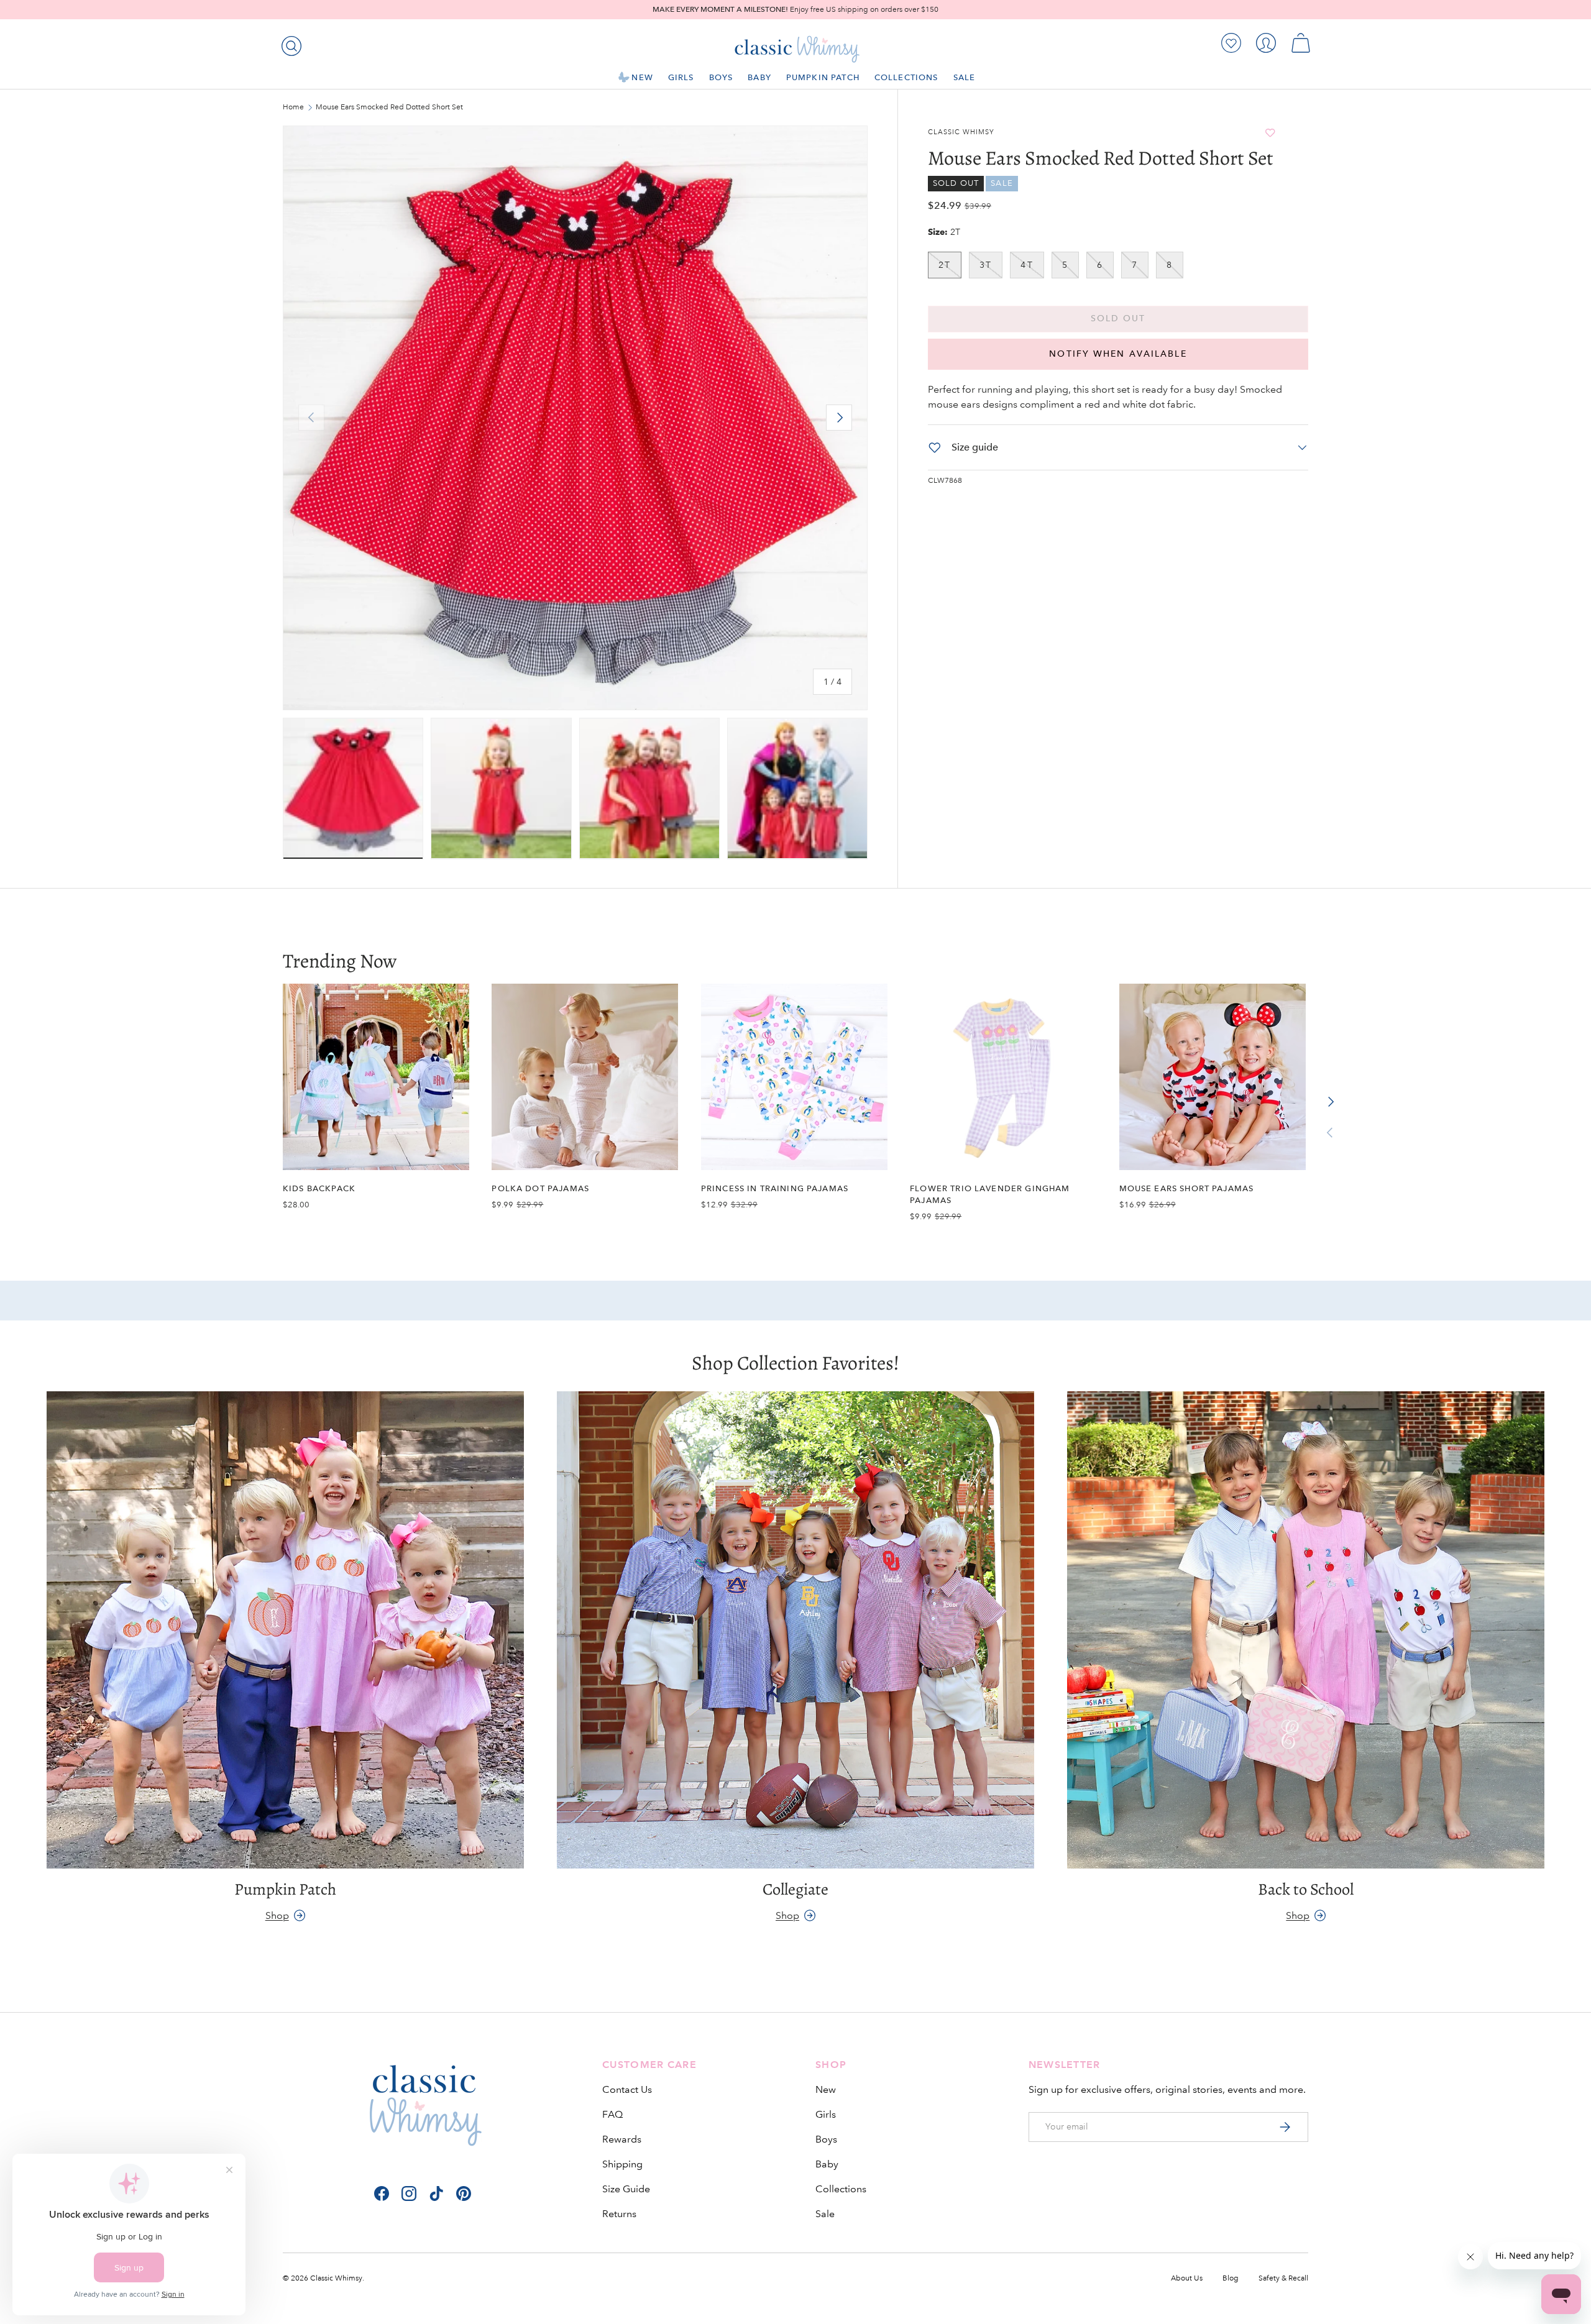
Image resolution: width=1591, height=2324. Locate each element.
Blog (1231, 2278)
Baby (759, 77)
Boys (721, 77)
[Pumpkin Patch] (285, 1630)
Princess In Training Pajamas (775, 1188)
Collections (906, 77)
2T (945, 265)
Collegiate (795, 1889)
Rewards (622, 2139)
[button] (1301, 43)
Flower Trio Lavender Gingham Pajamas (990, 1194)
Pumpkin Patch (823, 77)
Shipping (622, 2164)
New (642, 77)
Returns (619, 2214)
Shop (277, 1915)
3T (986, 265)
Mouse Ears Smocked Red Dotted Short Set (389, 108)
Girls (681, 77)
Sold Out (1118, 318)
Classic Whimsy (961, 132)
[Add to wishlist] (1270, 133)
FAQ (612, 2114)
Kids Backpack (319, 1188)
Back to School (1306, 1889)
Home (293, 108)
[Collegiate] (795, 1630)
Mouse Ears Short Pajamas (1187, 1188)
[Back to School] (1306, 1630)
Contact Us (627, 2089)
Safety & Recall (1283, 2278)
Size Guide (626, 2189)
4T (1027, 265)
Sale (965, 77)
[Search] (289, 43)
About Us (1187, 2278)
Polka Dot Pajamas (540, 1188)
